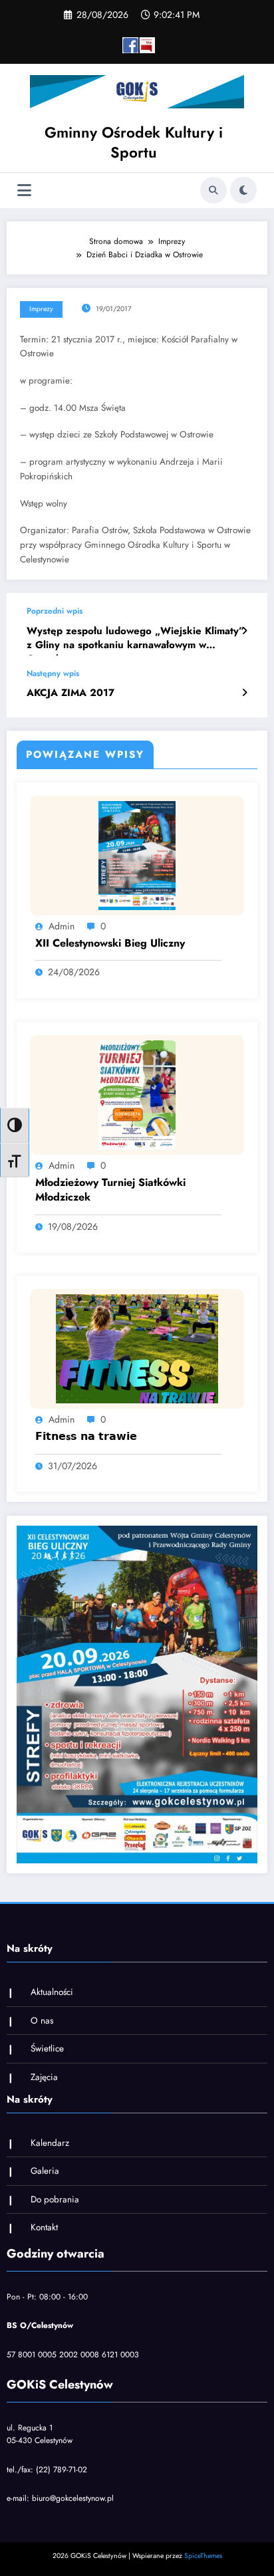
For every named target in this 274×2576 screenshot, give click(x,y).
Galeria (45, 2171)
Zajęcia (44, 2077)
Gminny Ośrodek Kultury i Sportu (134, 142)
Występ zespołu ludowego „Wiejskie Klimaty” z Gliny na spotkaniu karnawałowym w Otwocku (135, 640)
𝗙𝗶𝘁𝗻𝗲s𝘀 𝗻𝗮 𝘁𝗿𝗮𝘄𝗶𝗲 (86, 1437)
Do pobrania (55, 2199)
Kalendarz (50, 2143)
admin (62, 926)
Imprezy (41, 309)
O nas (42, 2021)
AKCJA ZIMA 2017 (70, 693)
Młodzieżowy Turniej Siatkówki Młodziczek (110, 1190)
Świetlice (47, 2049)
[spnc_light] (243, 190)
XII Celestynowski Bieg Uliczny (110, 943)
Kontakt (44, 2227)
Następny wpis (53, 673)
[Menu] (24, 190)
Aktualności (52, 1992)
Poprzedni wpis (55, 611)
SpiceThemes (203, 2556)
